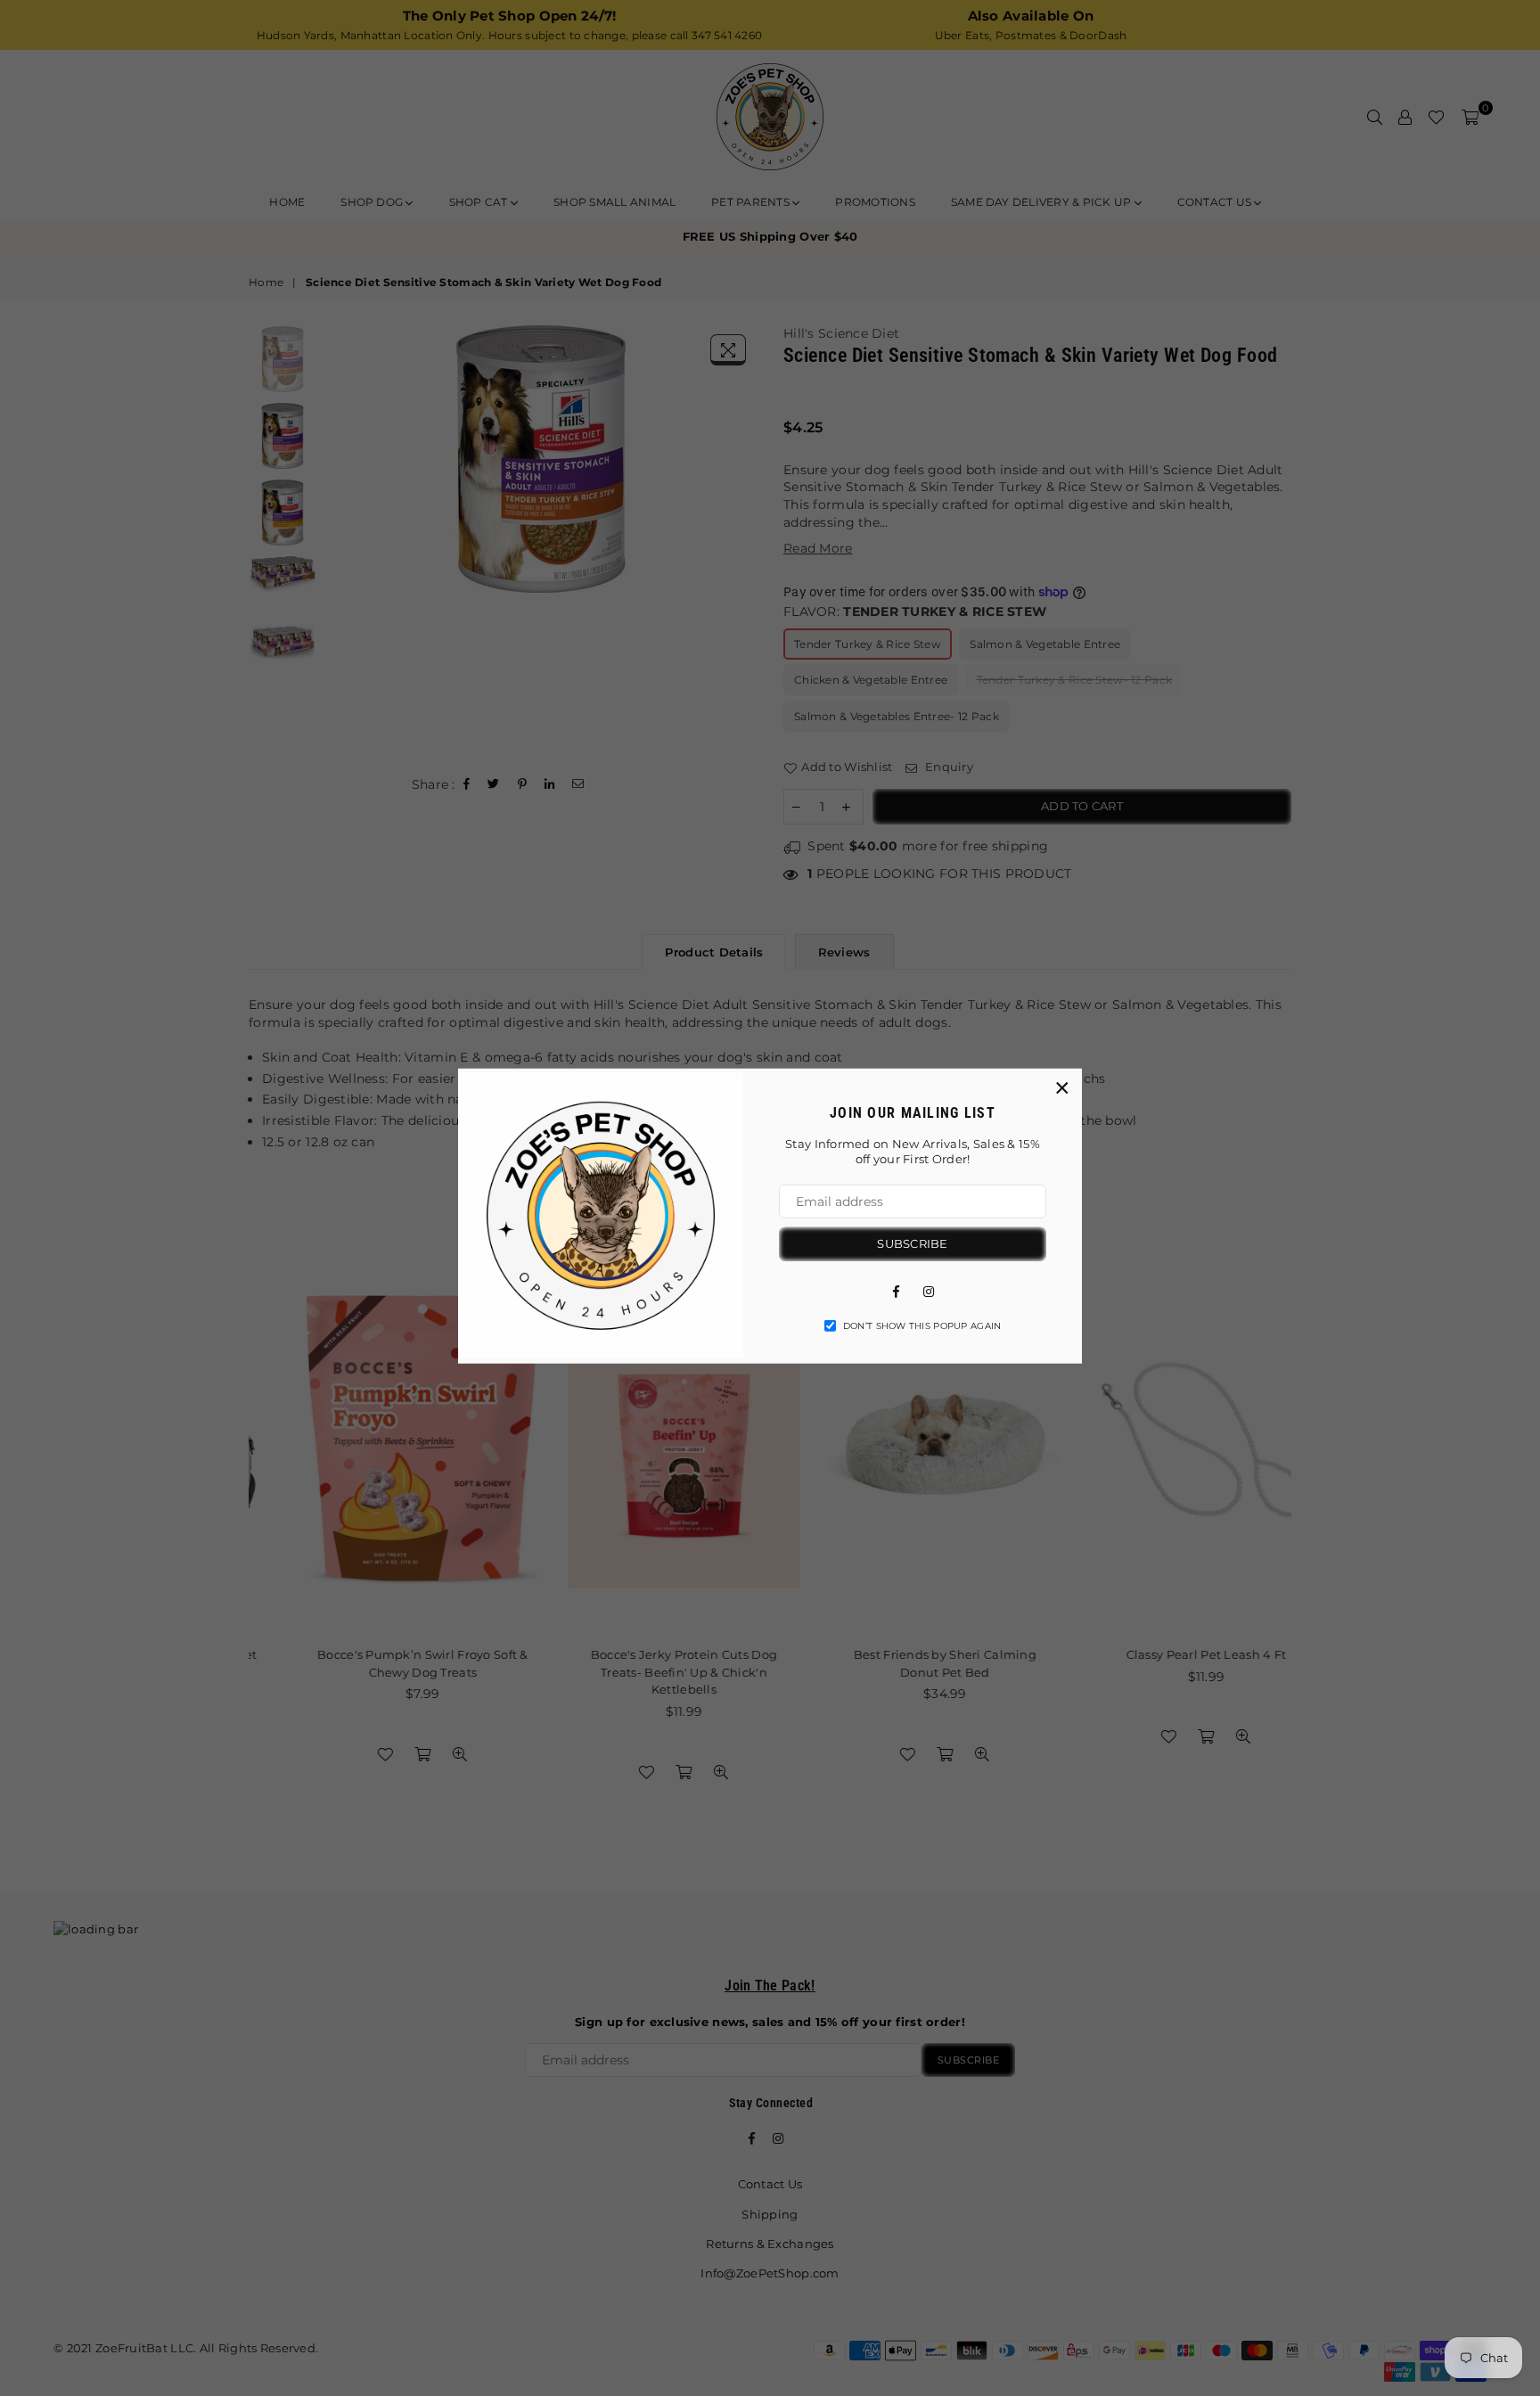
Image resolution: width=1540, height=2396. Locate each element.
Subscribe (912, 1243)
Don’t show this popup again (922, 1325)
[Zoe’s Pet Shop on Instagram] (929, 1290)
